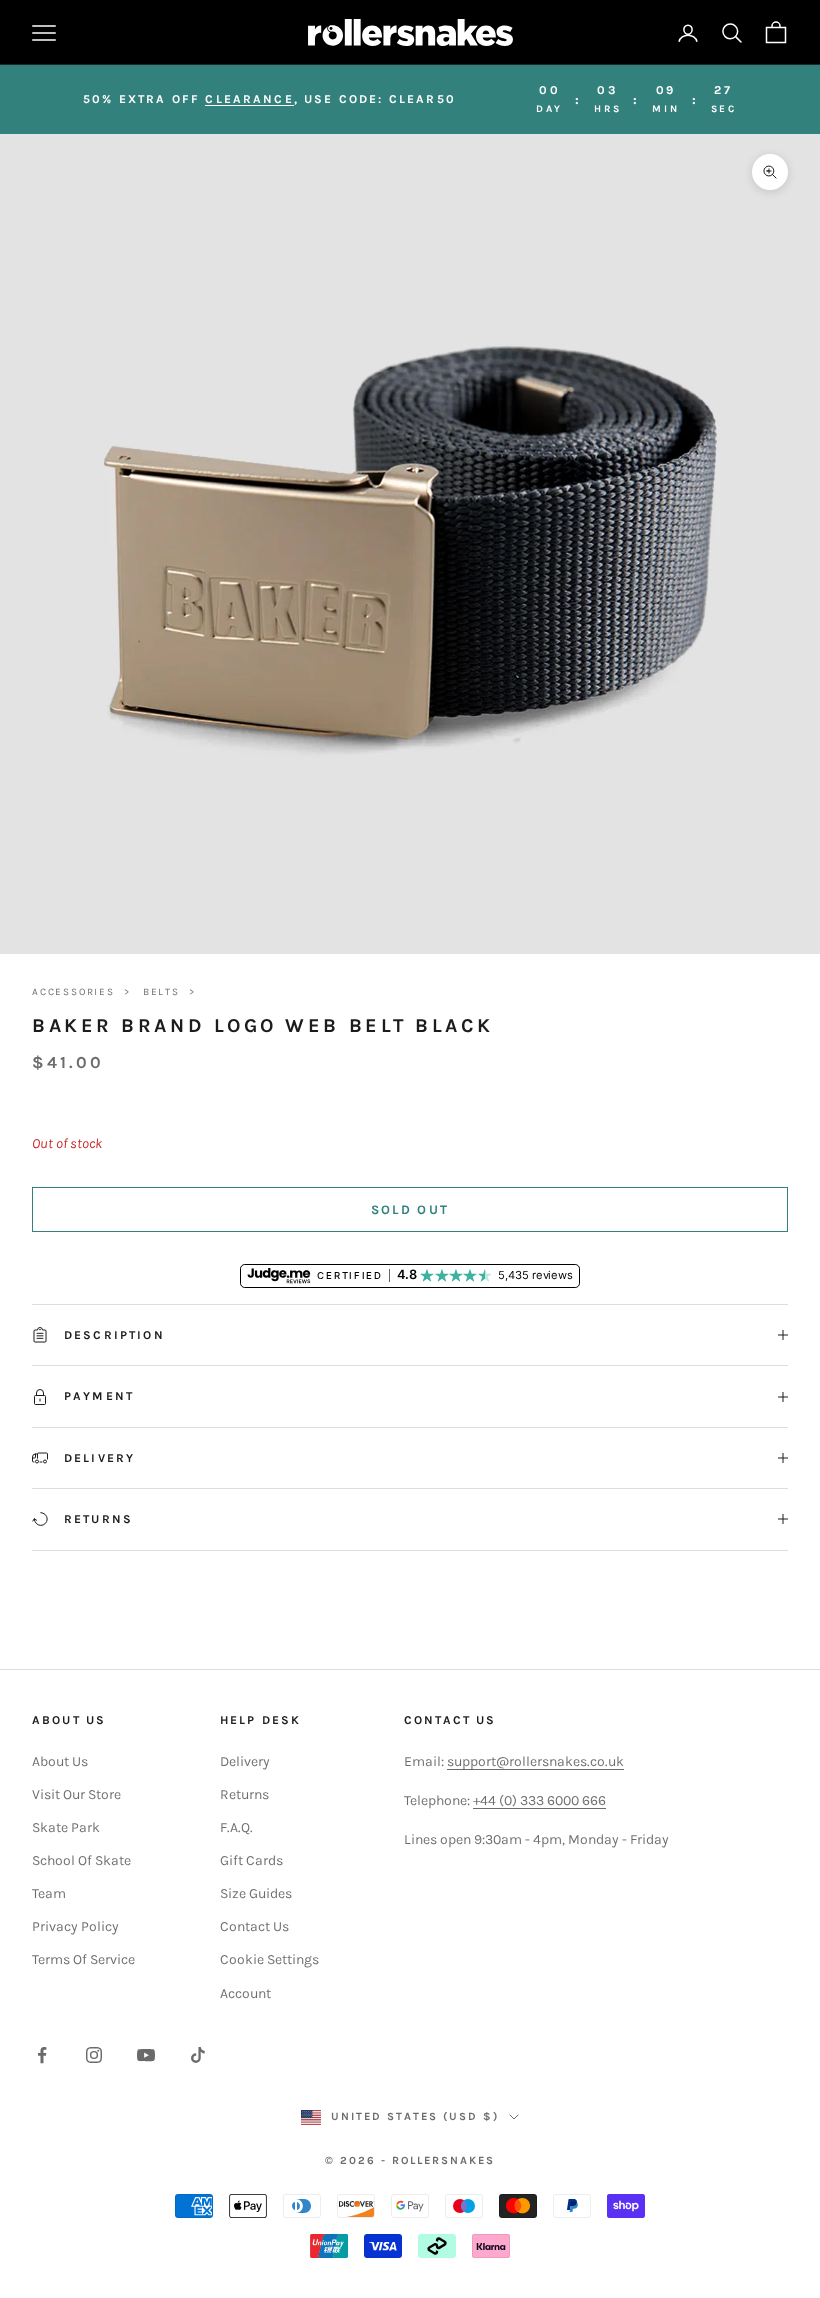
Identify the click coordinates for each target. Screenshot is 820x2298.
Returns (244, 1794)
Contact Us (254, 1926)
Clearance (249, 99)
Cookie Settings (269, 1959)
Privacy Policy (75, 1926)
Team (49, 1893)
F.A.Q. (236, 1827)
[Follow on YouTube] (146, 2055)
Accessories (73, 992)
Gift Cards (251, 1860)
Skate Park (66, 1827)
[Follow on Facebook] (42, 2055)
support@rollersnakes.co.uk (535, 1761)
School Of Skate (81, 1860)
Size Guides (256, 1893)
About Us (60, 1761)
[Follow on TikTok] (198, 2055)
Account (245, 1993)
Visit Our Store (76, 1794)
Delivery (245, 1761)
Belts (161, 992)
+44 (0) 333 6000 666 (539, 1800)
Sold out (410, 1209)
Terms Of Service (83, 1959)
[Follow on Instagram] (94, 2055)
